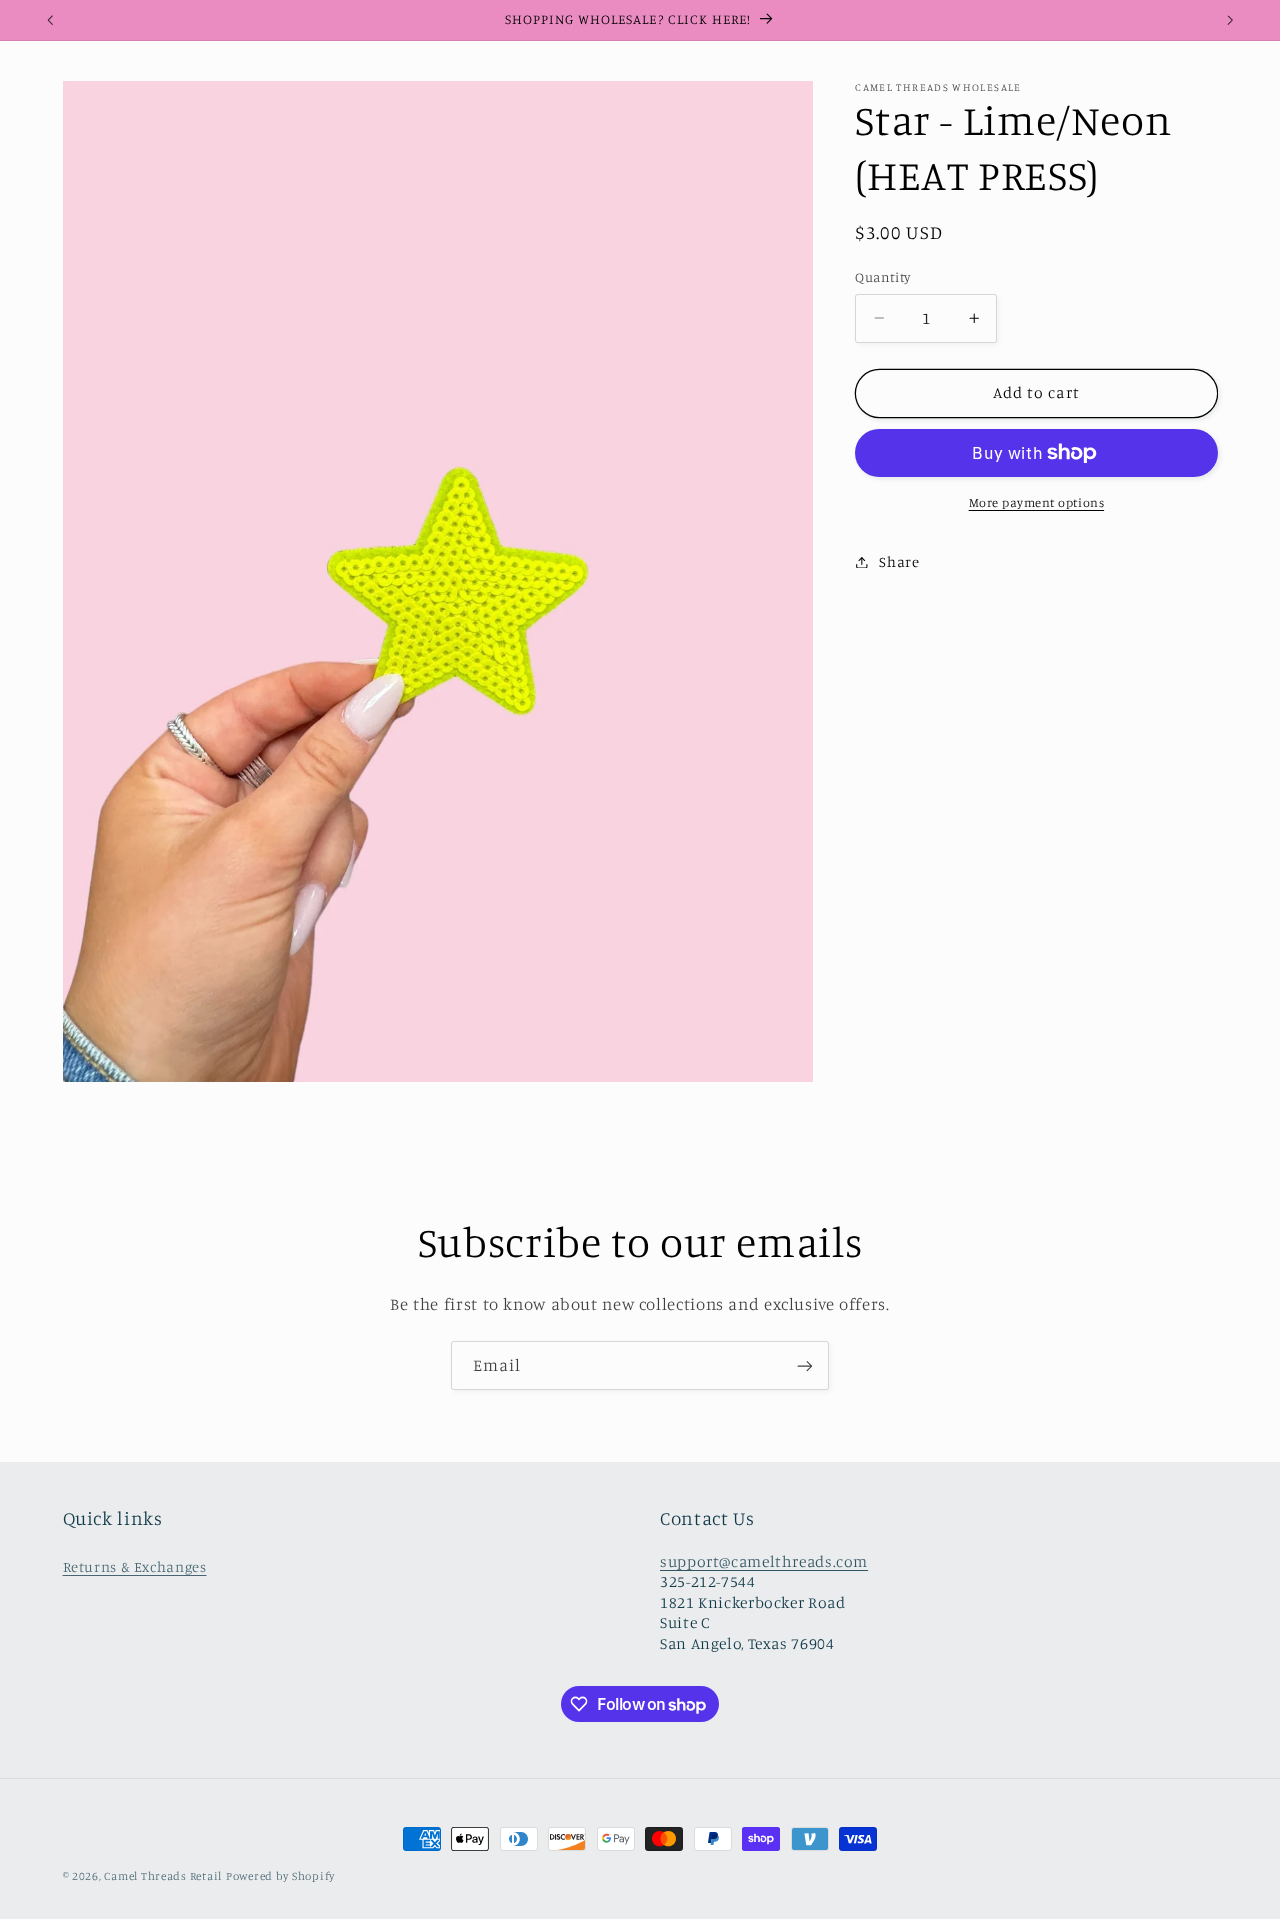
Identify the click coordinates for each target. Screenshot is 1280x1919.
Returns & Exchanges (135, 1566)
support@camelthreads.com (764, 1561)
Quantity (882, 277)
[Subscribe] (805, 1365)
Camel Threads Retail (163, 1876)
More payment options (1037, 502)
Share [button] (899, 561)
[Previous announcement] (50, 20)
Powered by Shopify (280, 1876)
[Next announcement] (1230, 20)
